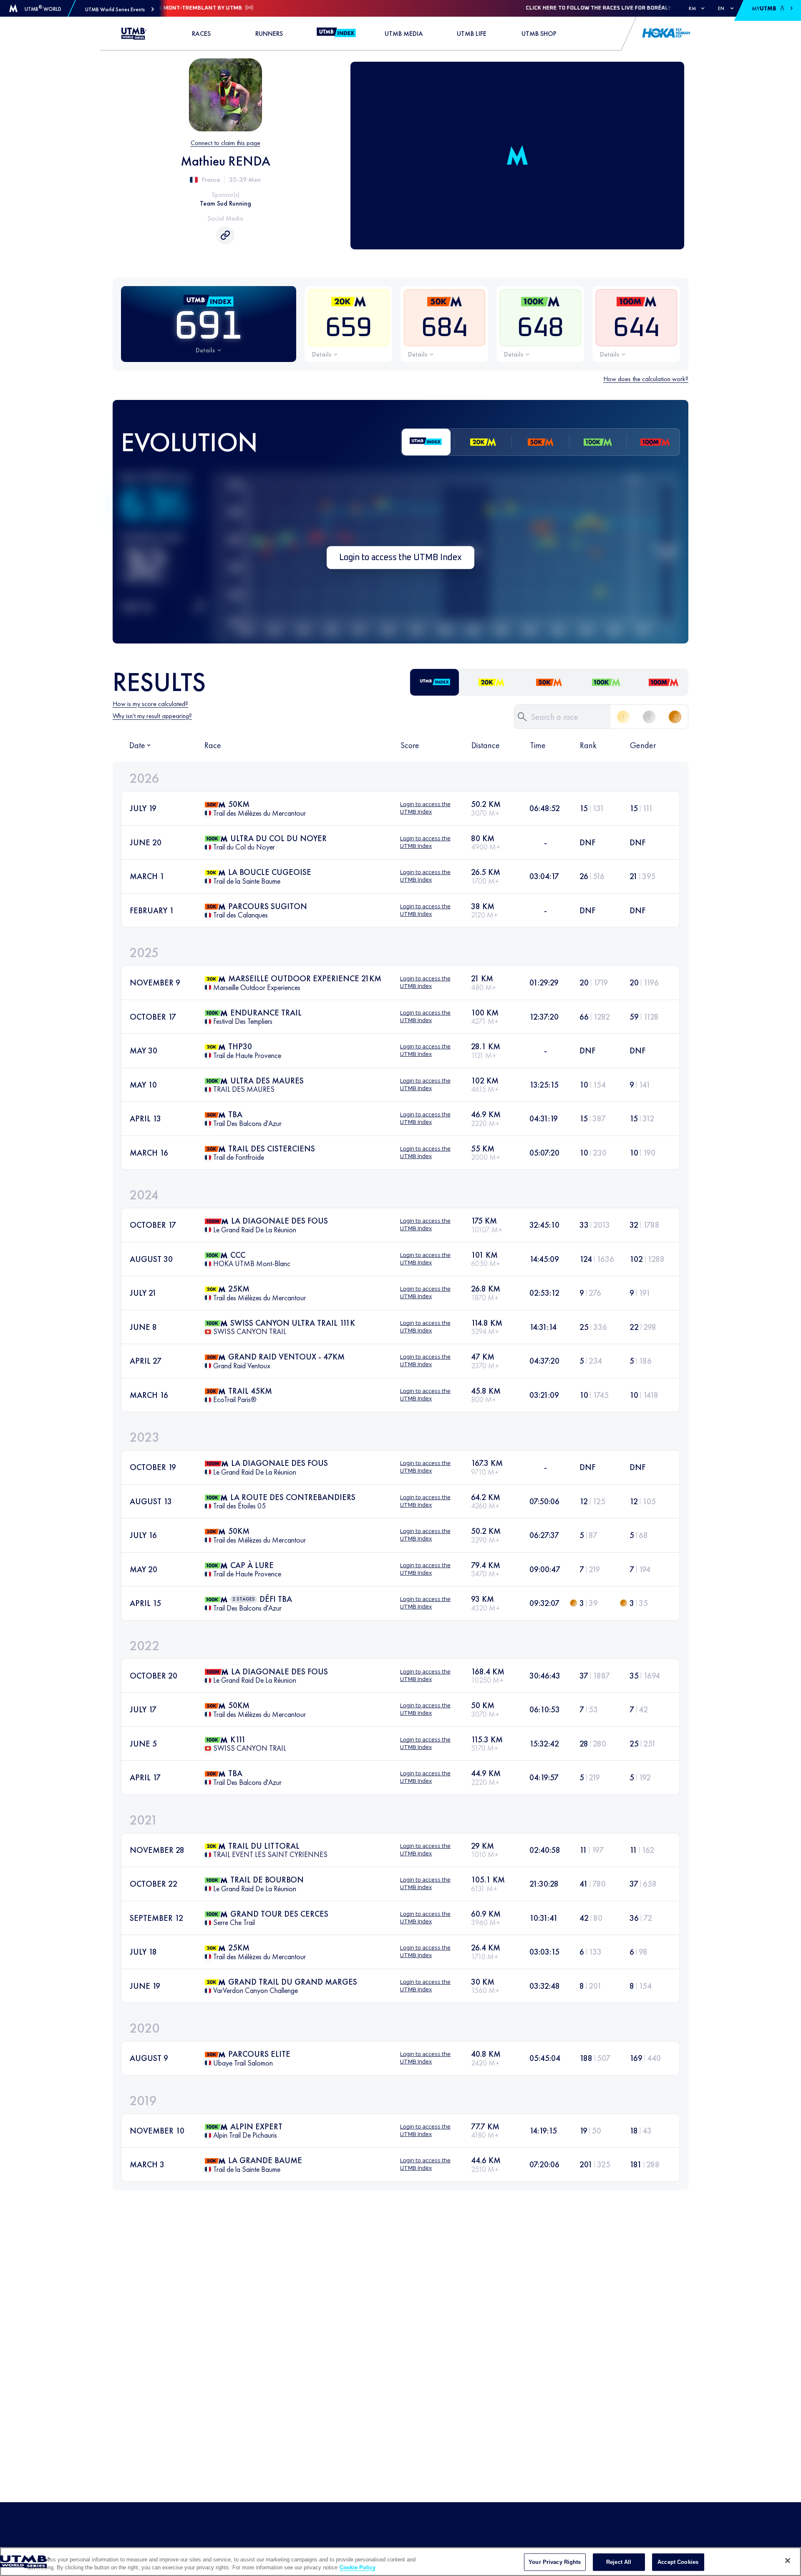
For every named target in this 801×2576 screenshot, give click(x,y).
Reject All (619, 2562)
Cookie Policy (358, 2567)
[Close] (788, 2561)
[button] (120, 9)
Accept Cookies (678, 2562)
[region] (400, 2562)
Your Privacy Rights (555, 2562)
